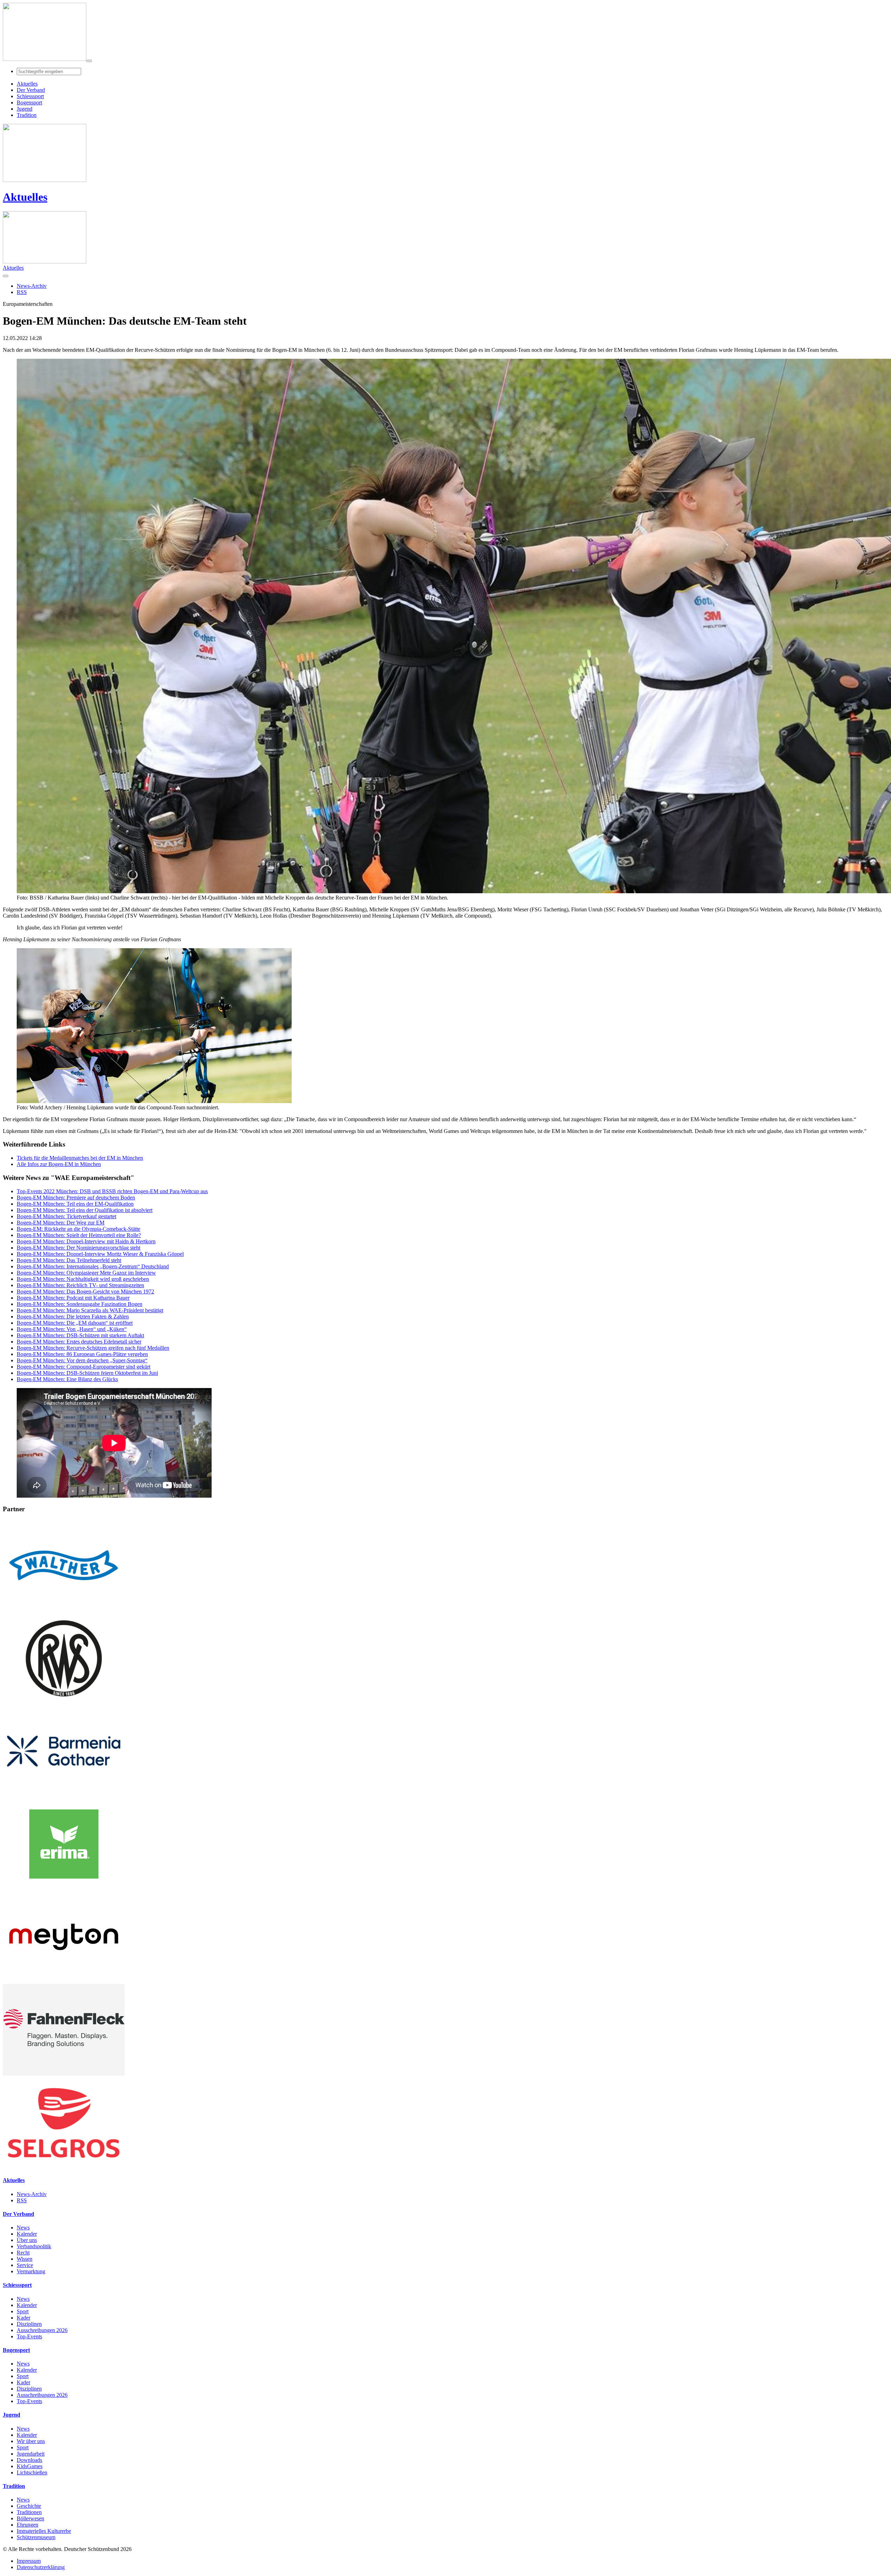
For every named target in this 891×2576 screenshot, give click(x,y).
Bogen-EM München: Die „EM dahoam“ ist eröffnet (75, 1323)
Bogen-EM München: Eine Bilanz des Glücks (67, 1379)
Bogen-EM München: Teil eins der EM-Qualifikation (75, 1204)
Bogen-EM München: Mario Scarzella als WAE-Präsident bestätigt (90, 1310)
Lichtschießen (32, 2472)
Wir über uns (31, 2441)
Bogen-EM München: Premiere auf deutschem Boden (76, 1198)
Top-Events (29, 2336)
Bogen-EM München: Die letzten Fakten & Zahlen (73, 1317)
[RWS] (64, 1702)
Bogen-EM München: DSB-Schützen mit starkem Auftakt (80, 1335)
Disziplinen (29, 2324)
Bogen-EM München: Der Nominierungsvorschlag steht (78, 1248)
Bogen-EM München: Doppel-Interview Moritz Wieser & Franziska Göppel (100, 1254)
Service (25, 2265)
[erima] (64, 1888)
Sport (23, 2311)
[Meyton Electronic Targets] (64, 1981)
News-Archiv (32, 2194)
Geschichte (29, 2506)
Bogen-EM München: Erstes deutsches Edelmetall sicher (79, 1342)
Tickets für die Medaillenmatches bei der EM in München (80, 1158)
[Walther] (64, 1609)
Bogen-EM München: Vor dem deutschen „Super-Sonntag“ (82, 1360)
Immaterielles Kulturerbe (44, 2531)
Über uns (27, 2240)
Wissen (25, 2259)
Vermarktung (31, 2271)
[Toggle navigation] (89, 61)
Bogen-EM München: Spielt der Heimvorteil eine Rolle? (79, 1235)
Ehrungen (27, 2525)
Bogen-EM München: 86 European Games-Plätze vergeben (82, 1354)
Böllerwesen (30, 2518)
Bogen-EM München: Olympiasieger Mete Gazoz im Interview (86, 1273)
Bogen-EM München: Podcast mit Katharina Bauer (73, 1298)
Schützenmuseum (36, 2537)
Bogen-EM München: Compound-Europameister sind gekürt (84, 1367)
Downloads (29, 2460)
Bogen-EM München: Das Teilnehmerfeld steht (69, 1260)
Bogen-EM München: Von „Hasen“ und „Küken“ (72, 1329)
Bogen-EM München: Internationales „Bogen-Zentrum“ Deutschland (93, 1266)
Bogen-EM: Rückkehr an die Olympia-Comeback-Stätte (78, 1229)
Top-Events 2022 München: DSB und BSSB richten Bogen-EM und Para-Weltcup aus (112, 1191)
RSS (22, 2200)
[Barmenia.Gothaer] (64, 1795)
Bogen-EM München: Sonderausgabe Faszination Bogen (80, 1304)
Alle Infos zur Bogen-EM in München (59, 1164)
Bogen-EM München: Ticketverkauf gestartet (66, 1216)
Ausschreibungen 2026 (42, 2330)
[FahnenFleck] (64, 2074)
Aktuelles (25, 197)
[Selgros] (64, 2167)
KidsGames (30, 2466)
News (23, 2228)
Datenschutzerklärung (41, 2567)
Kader (23, 2318)
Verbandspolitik (34, 2246)
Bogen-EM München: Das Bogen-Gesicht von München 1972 (85, 1291)
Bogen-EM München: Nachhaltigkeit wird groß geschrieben (83, 1279)
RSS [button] (22, 292)
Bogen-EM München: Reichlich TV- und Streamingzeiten (80, 1285)
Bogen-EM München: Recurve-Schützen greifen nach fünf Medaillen (93, 1348)
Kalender (27, 2234)
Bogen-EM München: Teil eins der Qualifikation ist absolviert (85, 1210)
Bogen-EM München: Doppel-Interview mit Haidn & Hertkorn (86, 1241)
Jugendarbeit (31, 2454)
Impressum (29, 2561)
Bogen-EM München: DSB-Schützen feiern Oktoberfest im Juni (87, 1373)
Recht (23, 2253)
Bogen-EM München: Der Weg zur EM (61, 1223)
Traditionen (29, 2512)
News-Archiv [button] (32, 286)
